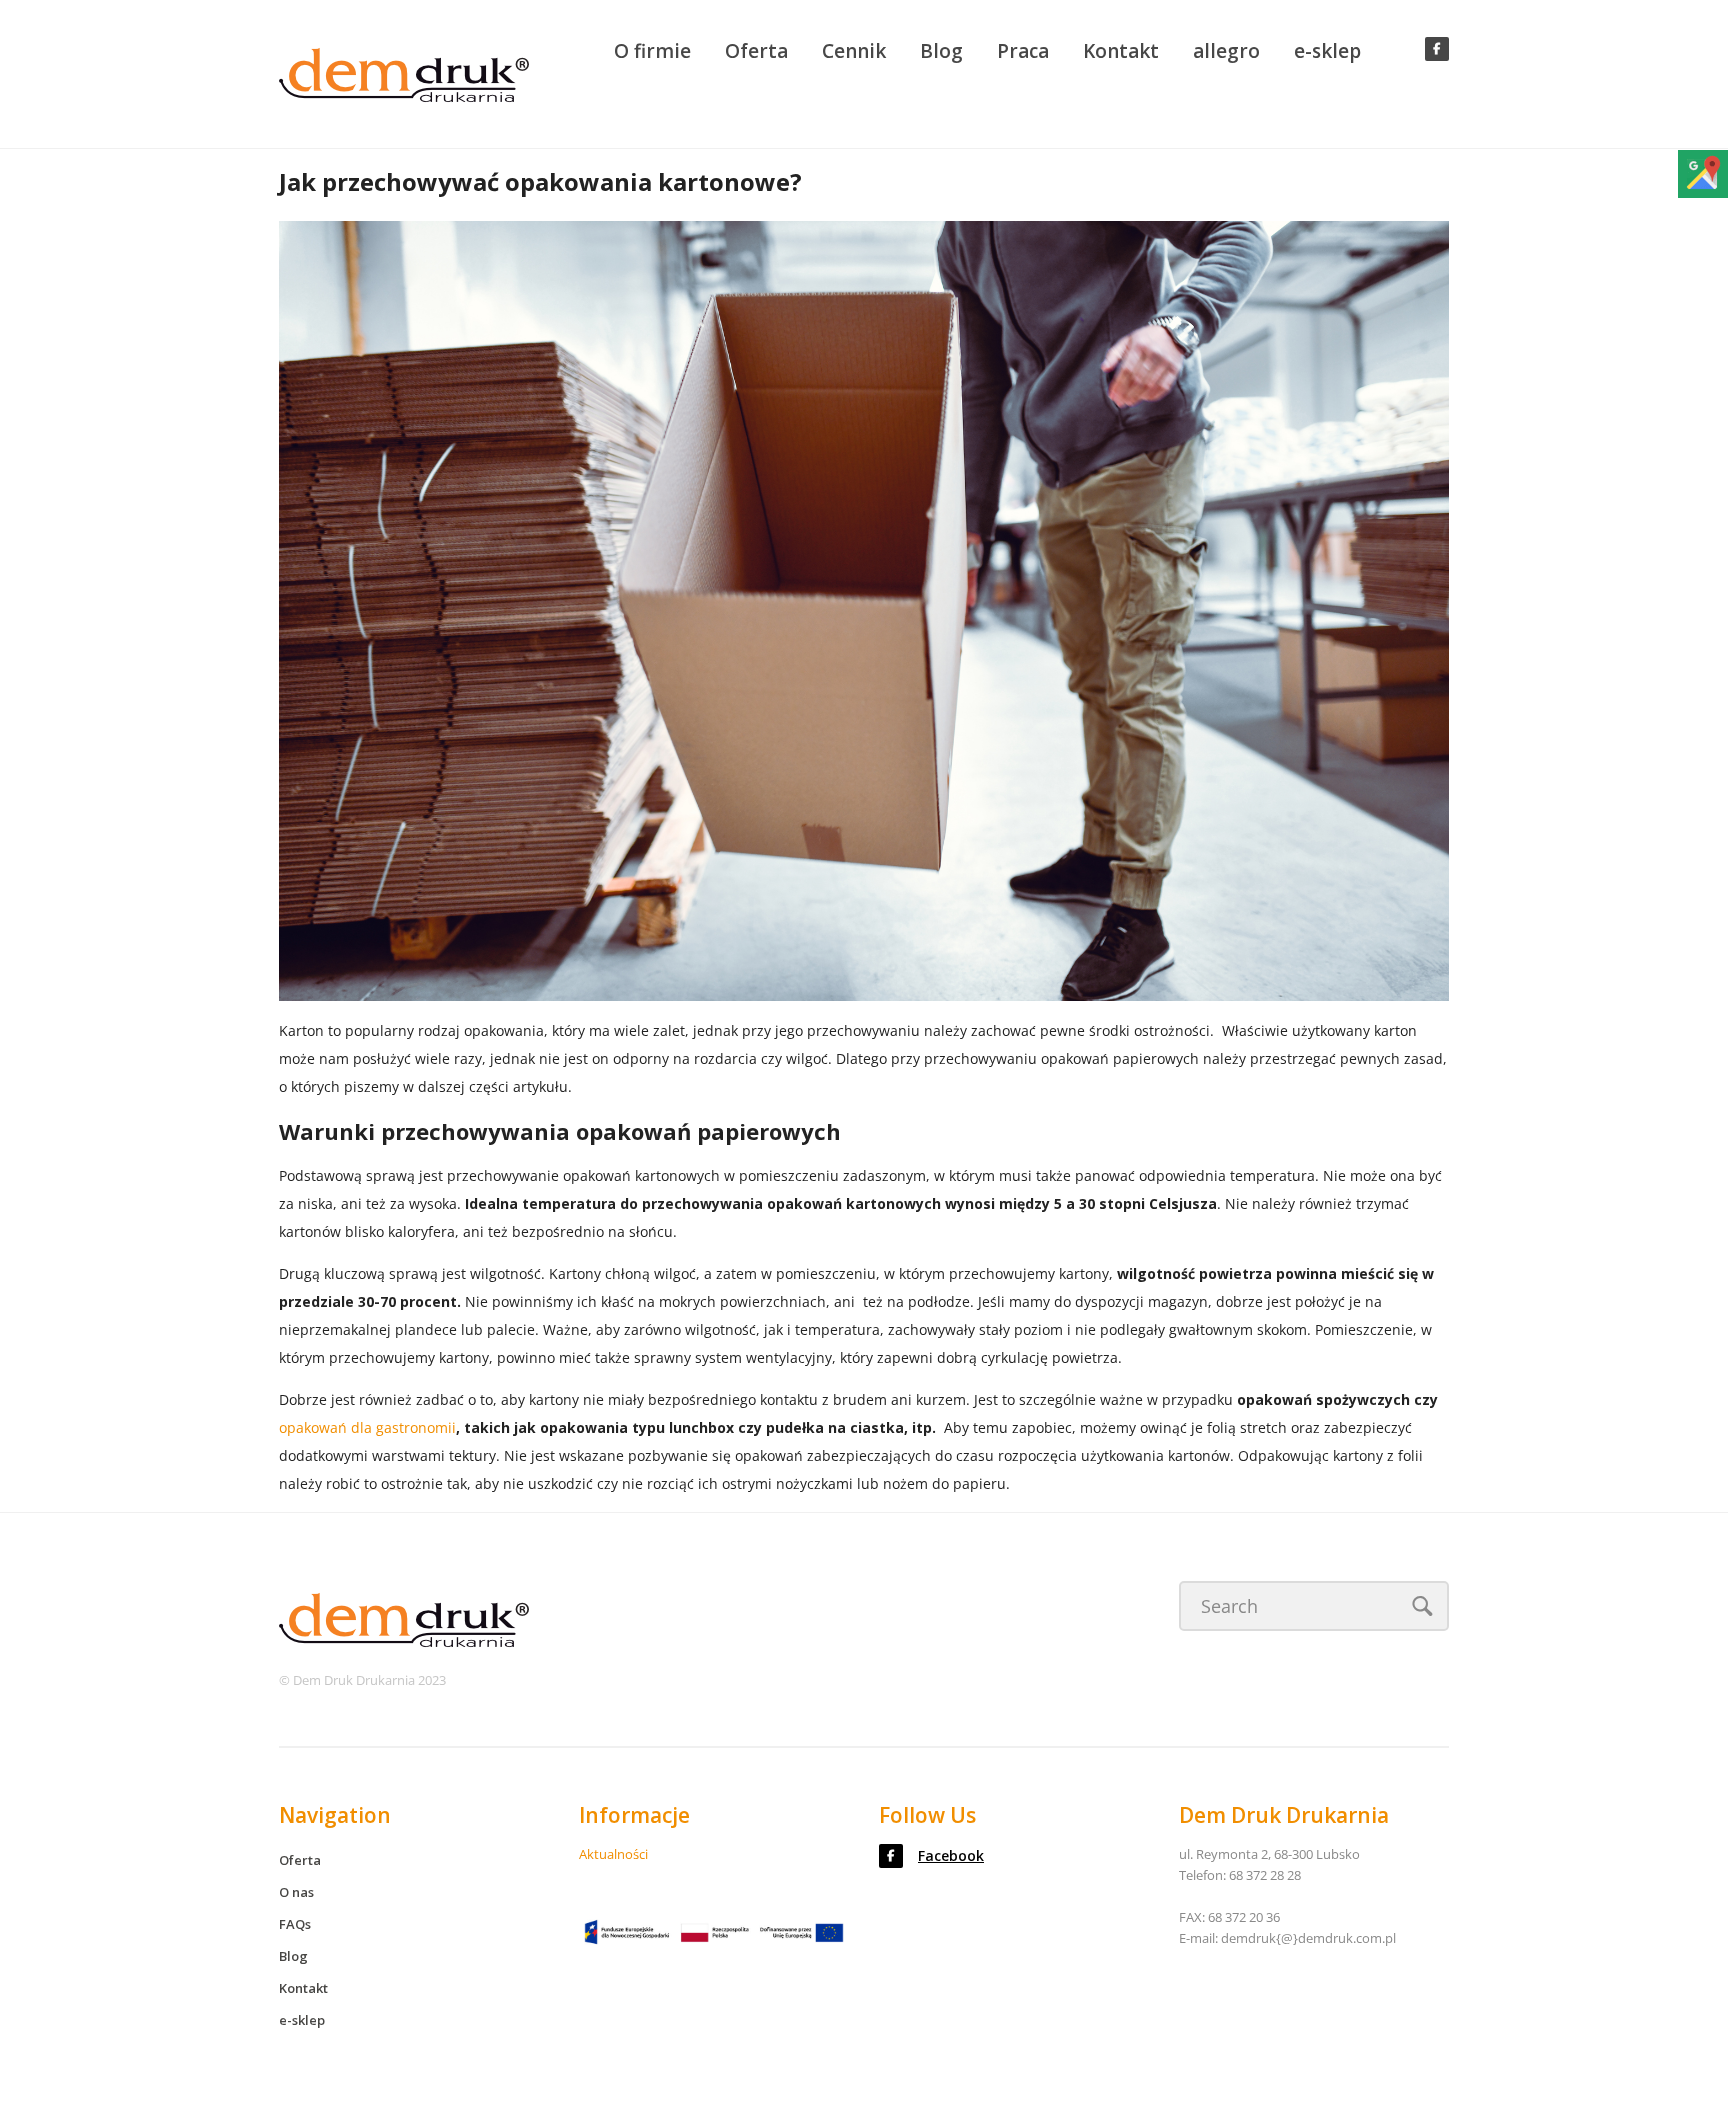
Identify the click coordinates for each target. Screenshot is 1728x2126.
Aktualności (613, 1854)
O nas (296, 1892)
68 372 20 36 (1244, 1917)
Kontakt (1121, 51)
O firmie (652, 51)
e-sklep (1327, 51)
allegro (1226, 51)
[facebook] (1437, 49)
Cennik (854, 51)
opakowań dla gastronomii (367, 1427)
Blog (941, 51)
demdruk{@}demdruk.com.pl (1308, 1938)
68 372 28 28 (1265, 1875)
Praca (1023, 51)
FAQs (295, 1924)
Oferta (756, 51)
